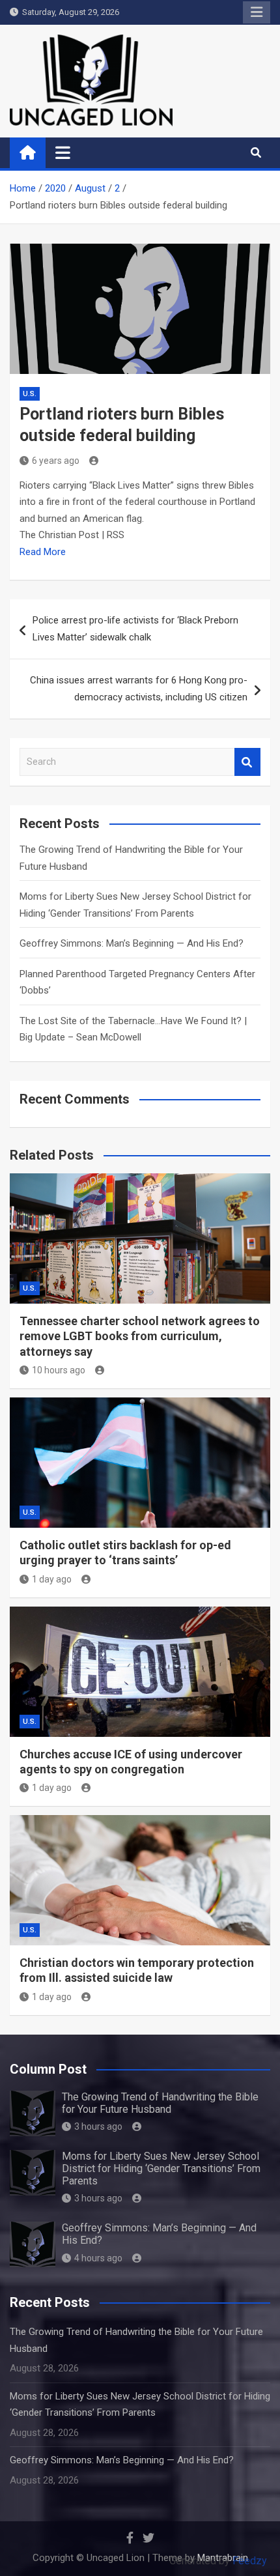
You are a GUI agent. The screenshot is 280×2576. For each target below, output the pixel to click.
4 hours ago (98, 2258)
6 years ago (56, 461)
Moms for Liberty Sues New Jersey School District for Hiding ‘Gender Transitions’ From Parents (161, 2168)
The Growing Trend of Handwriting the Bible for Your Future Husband (160, 2103)
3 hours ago (98, 2126)
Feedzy (250, 2561)
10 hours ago (59, 1370)
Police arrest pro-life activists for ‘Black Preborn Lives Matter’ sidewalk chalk (135, 629)
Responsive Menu (257, 12)
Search (247, 762)
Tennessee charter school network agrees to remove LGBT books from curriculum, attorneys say (140, 1336)
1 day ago (52, 1579)
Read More (43, 552)
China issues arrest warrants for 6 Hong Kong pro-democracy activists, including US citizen (139, 689)
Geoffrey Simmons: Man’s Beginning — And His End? (132, 943)
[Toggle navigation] (63, 152)
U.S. (30, 394)
